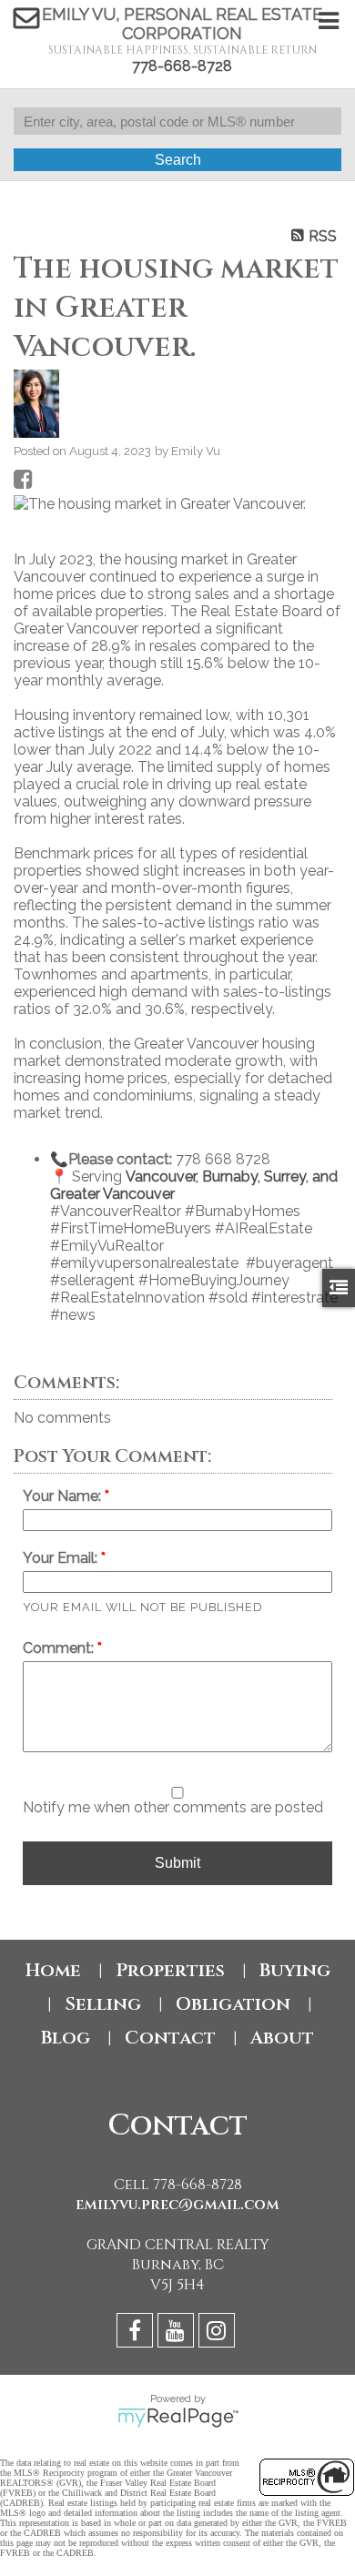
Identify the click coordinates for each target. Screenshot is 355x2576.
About (282, 2038)
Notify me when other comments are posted (173, 1807)
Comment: (60, 1648)
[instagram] (219, 2333)
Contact (170, 2038)
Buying (295, 1970)
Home (53, 1970)
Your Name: (64, 1496)
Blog (66, 2038)
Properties (170, 1970)
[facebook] (137, 2333)
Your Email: (62, 1558)
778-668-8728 (182, 66)
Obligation (233, 2004)
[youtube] (178, 2333)
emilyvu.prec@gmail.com (177, 2205)
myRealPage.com (178, 2418)
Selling (103, 2004)
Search (178, 160)
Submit (177, 1863)
